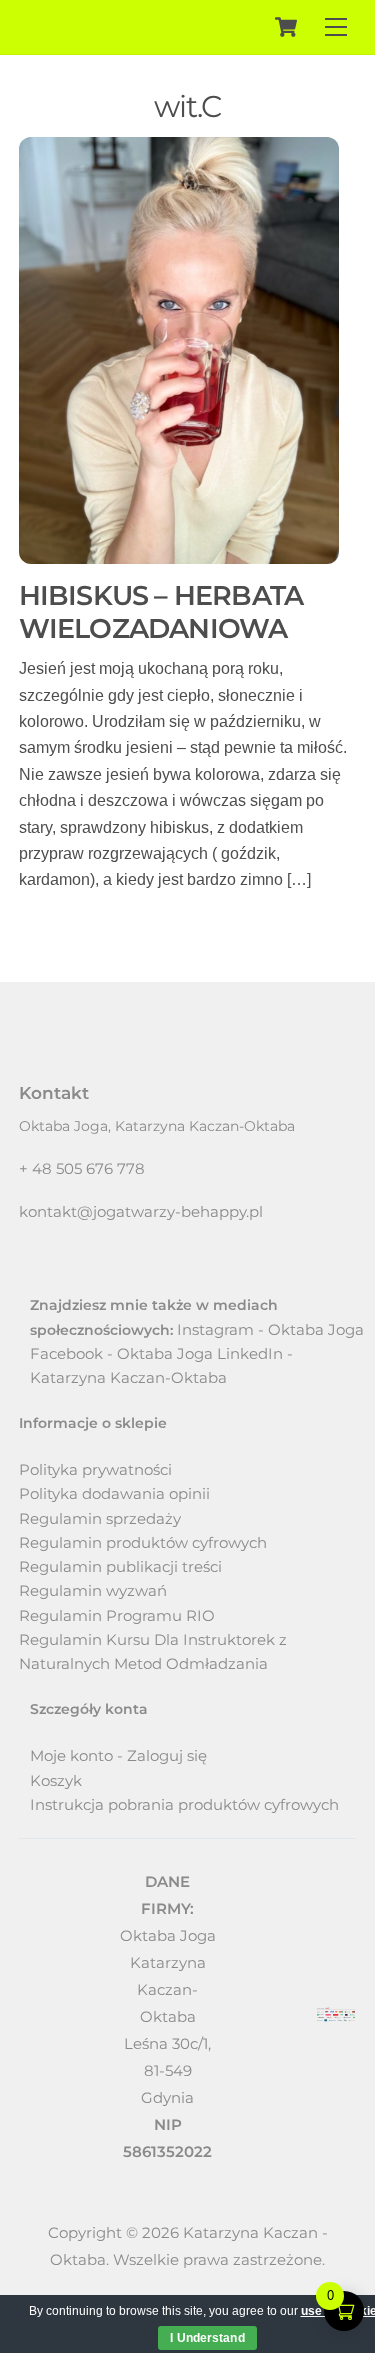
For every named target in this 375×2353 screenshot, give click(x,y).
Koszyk (56, 1780)
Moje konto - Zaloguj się (118, 1755)
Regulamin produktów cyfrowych (143, 1542)
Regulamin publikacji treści (120, 1566)
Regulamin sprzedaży (100, 1518)
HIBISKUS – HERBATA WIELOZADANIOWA (161, 612)
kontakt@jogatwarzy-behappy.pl (141, 1211)
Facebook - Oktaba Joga (121, 1353)
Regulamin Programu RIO (117, 1615)
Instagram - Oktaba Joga (270, 1329)
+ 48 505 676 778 (82, 1168)
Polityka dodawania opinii (114, 1493)
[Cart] (286, 27)
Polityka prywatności (95, 1469)
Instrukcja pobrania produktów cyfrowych (184, 1804)
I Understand (207, 2338)
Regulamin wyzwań (93, 1590)
